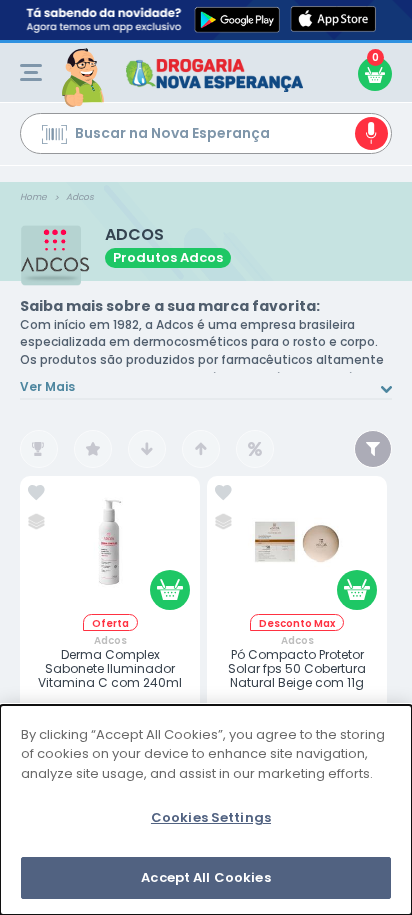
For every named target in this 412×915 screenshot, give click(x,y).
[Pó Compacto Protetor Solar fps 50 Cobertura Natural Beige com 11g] (297, 549)
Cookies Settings (211, 817)
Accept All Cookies (205, 877)
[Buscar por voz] (371, 133)
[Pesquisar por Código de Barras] (54, 137)
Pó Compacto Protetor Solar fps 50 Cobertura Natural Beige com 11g (297, 669)
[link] (36, 493)
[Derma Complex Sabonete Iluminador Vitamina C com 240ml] (110, 549)
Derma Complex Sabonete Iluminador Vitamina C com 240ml (110, 669)
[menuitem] (31, 72)
